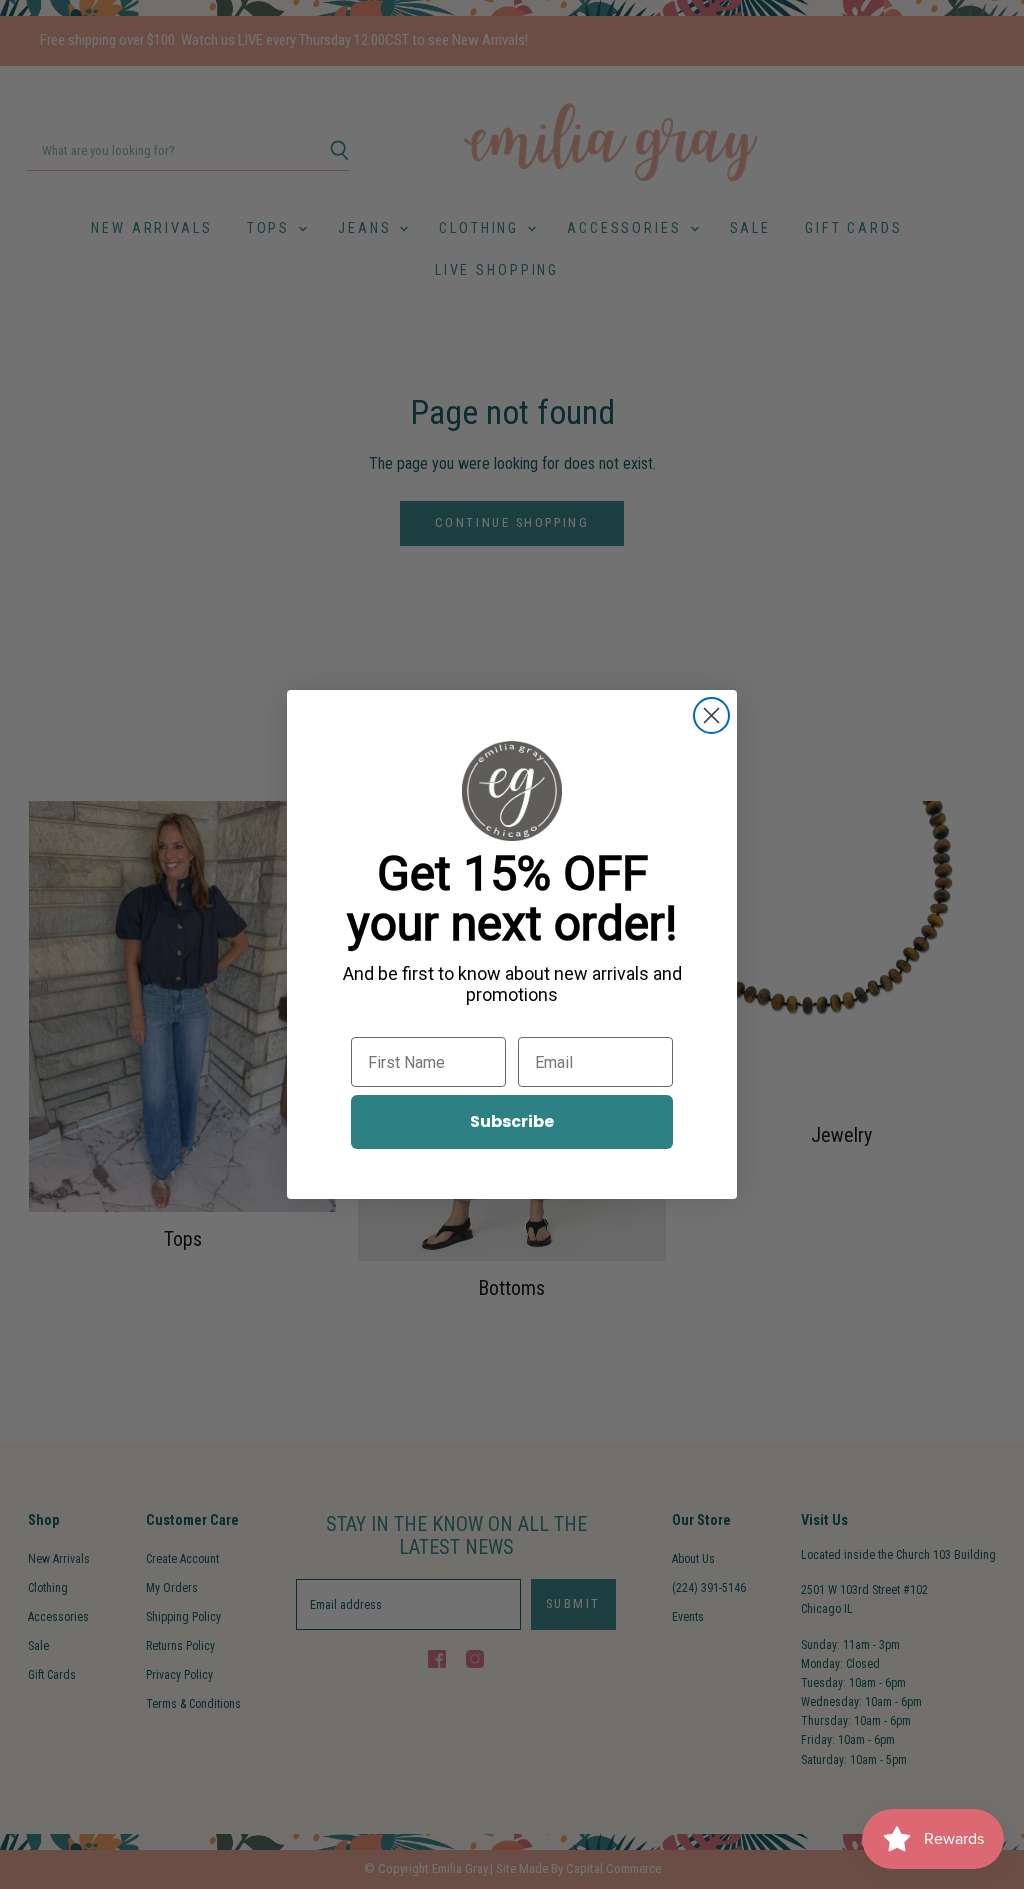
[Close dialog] (711, 715)
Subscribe (512, 1121)
